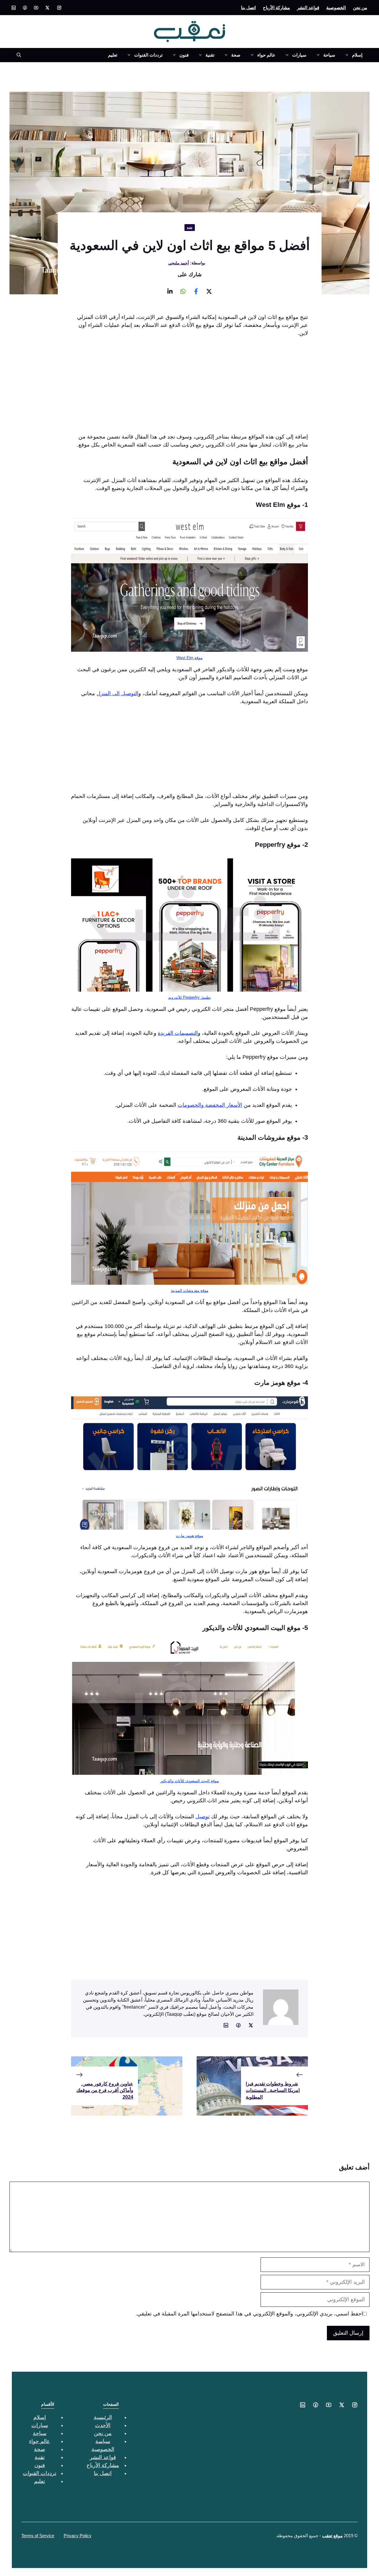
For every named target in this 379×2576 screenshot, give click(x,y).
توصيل (203, 1817)
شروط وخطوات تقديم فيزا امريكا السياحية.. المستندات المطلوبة (273, 2090)
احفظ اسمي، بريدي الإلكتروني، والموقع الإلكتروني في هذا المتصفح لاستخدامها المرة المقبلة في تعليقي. (249, 2314)
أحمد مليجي (179, 263)
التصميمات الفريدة (178, 1033)
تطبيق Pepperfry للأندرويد (189, 997)
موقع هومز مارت (189, 1536)
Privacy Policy (78, 2536)
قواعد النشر (308, 8)
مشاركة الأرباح (276, 8)
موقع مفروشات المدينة (190, 1291)
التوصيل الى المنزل (117, 693)
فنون (184, 55)
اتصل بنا (248, 8)
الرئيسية (103, 2417)
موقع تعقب (332, 2536)
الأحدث (103, 2425)
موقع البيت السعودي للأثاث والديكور (189, 1781)
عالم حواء (266, 55)
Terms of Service (38, 2536)
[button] (16, 55)
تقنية (210, 55)
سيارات (299, 55)
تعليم (113, 55)
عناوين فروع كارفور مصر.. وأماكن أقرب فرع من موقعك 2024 (105, 2090)
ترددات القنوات (148, 55)
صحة (236, 55)
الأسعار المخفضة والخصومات (210, 1105)
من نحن (360, 8)
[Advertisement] (189, 387)
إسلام (357, 55)
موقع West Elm (189, 658)
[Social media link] (59, 8)
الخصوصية (336, 8)
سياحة (329, 55)
